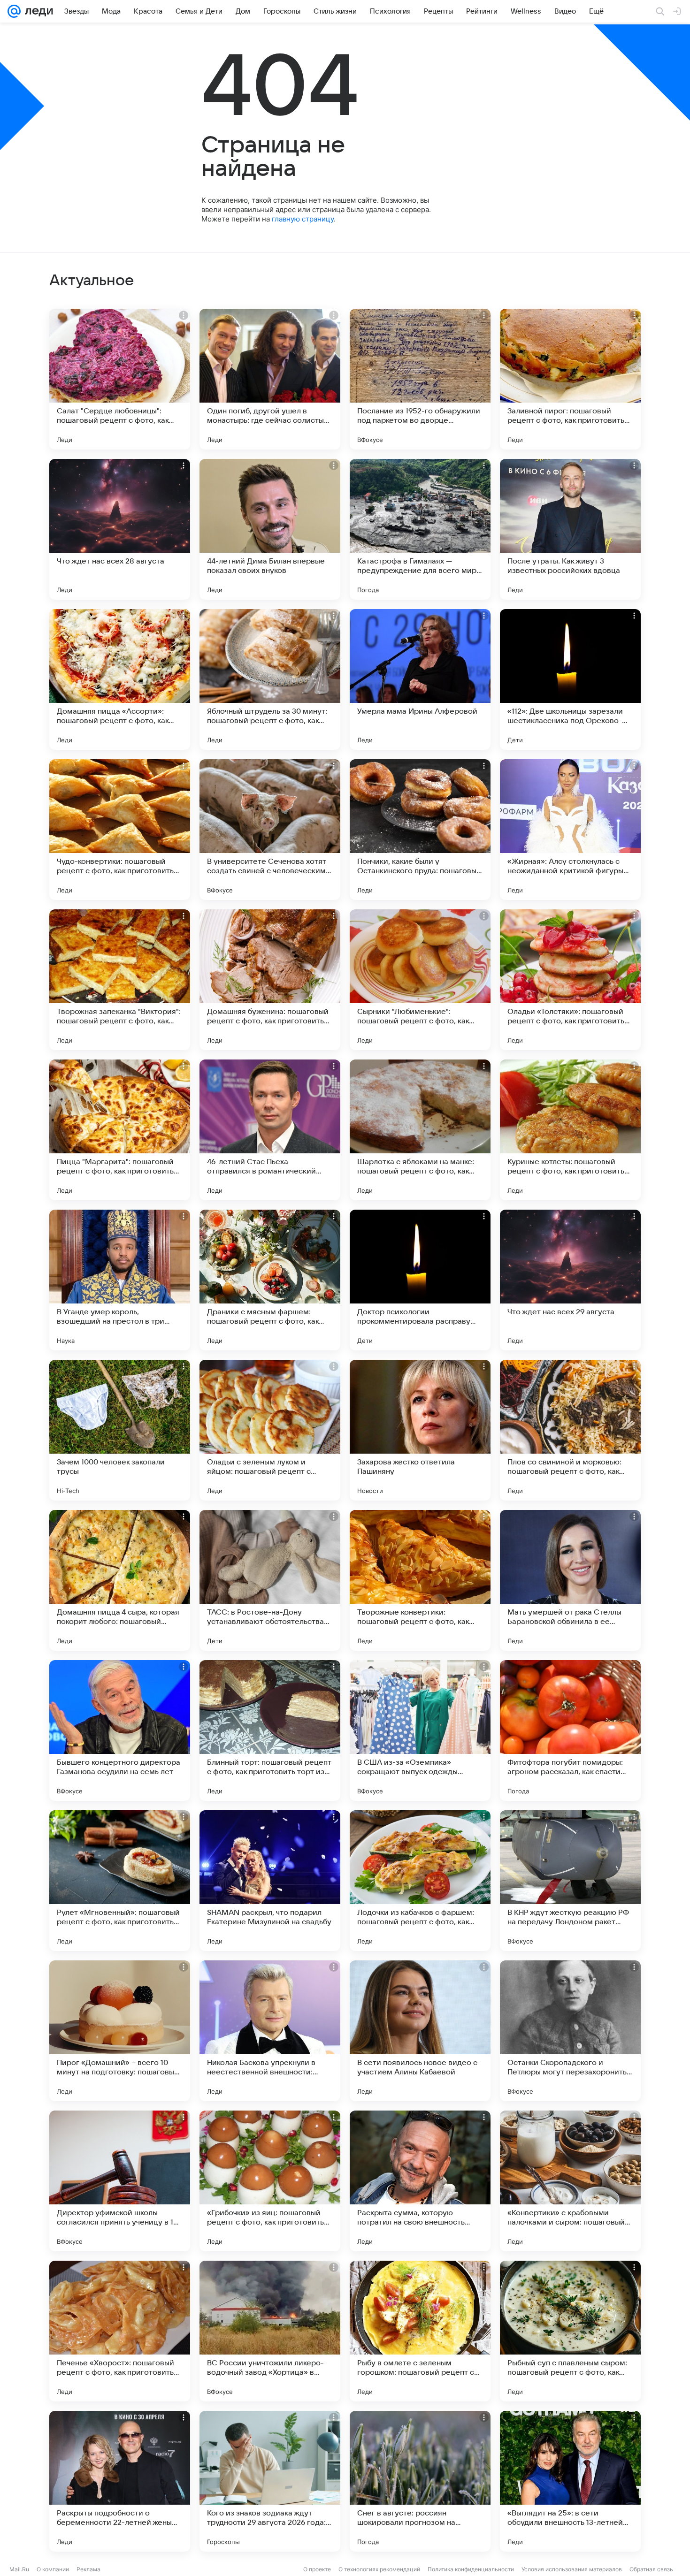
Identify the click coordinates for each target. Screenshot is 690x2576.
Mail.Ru (19, 2569)
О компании (53, 2569)
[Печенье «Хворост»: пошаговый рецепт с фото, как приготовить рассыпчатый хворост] (120, 2331)
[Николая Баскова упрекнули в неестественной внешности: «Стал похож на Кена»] (270, 2031)
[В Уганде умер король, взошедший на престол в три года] (120, 1280)
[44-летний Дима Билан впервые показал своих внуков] (270, 529)
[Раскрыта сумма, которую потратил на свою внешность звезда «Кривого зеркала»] (420, 2181)
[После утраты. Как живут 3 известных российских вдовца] (570, 529)
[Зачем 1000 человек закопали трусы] (120, 1430)
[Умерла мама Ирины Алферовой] (420, 679)
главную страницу (303, 219)
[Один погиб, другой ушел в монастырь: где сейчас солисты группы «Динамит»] (270, 379)
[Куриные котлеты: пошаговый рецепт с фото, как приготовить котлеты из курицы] (570, 1130)
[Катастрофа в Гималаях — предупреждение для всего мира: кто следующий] (420, 529)
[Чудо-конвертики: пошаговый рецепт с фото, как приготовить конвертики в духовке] (120, 830)
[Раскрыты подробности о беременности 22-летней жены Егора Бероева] (120, 2481)
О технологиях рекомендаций (379, 2569)
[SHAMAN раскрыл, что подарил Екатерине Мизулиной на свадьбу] (270, 1881)
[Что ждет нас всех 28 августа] (120, 529)
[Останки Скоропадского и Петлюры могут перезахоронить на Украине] (570, 2031)
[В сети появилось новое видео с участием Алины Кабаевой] (420, 2031)
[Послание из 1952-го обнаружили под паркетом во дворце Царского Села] (420, 379)
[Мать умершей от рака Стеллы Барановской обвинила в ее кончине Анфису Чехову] (570, 1580)
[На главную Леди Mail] (37, 11)
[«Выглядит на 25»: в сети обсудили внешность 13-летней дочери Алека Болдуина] (570, 2481)
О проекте (317, 2569)
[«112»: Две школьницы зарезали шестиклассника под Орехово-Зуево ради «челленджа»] (570, 679)
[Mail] (14, 11)
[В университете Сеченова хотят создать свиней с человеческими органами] (270, 830)
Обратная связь (651, 2569)
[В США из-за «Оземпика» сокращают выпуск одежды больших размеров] (420, 1730)
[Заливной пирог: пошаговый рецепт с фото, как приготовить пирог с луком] (570, 379)
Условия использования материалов (572, 2569)
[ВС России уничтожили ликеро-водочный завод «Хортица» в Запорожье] (270, 2331)
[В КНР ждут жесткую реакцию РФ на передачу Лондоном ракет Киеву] (570, 1881)
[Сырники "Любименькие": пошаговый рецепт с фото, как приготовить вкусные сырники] (420, 980)
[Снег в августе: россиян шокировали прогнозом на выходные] (420, 2481)
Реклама (88, 2569)
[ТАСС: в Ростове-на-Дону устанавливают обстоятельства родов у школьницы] (270, 1580)
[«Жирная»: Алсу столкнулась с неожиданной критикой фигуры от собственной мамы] (570, 830)
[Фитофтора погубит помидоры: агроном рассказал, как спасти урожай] (570, 1730)
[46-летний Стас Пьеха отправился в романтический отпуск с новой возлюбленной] (270, 1130)
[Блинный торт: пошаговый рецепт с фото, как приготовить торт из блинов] (270, 1730)
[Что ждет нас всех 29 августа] (570, 1280)
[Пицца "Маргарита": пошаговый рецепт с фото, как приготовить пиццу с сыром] (120, 1130)
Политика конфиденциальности (471, 2569)
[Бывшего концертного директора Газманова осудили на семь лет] (120, 1730)
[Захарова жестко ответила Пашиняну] (420, 1430)
